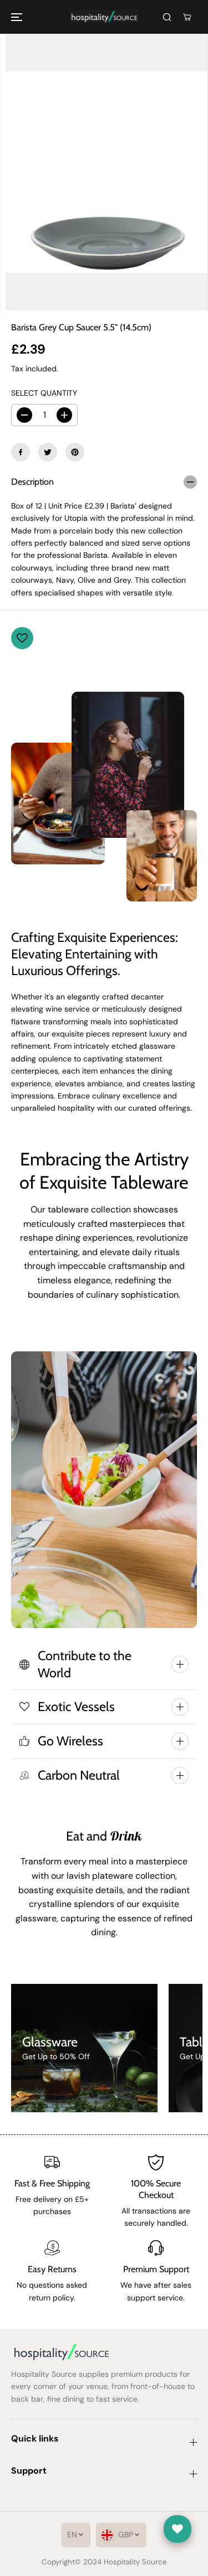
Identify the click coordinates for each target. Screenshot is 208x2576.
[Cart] (187, 17)
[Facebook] (21, 452)
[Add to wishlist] (22, 638)
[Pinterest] (75, 452)
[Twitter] (48, 452)
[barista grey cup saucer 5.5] (106, 172)
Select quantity (44, 393)
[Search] (167, 17)
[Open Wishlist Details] (177, 2529)
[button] (18, 17)
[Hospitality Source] (104, 17)
